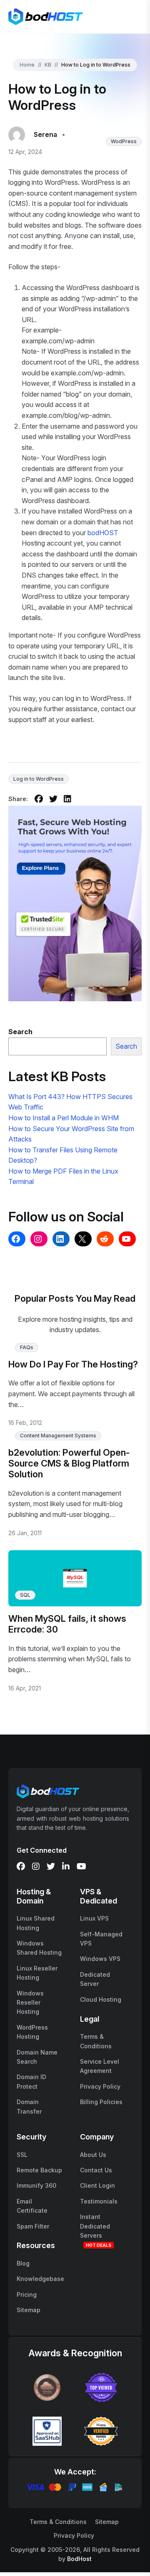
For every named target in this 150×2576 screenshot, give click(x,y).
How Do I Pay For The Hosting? (73, 1364)
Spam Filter (33, 2226)
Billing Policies (101, 2102)
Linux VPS (94, 1918)
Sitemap (29, 2310)
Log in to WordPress (39, 779)
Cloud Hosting (101, 1999)
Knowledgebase (40, 2279)
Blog (23, 2263)
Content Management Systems (58, 1436)
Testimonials (99, 2201)
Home (27, 65)
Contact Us (96, 2170)
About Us (93, 2155)
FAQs (27, 1347)
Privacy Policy (100, 2086)
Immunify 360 (36, 2185)
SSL (22, 2155)
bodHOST (103, 533)
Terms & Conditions (58, 2522)
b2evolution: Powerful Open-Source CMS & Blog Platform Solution (69, 1463)
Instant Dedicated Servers (95, 2226)
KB (48, 65)
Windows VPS (100, 1959)
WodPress (124, 141)
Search (126, 1046)
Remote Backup (39, 2170)
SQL (25, 1595)
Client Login (97, 2185)
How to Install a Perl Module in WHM (64, 1118)
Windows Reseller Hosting (30, 2003)
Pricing (27, 2294)
